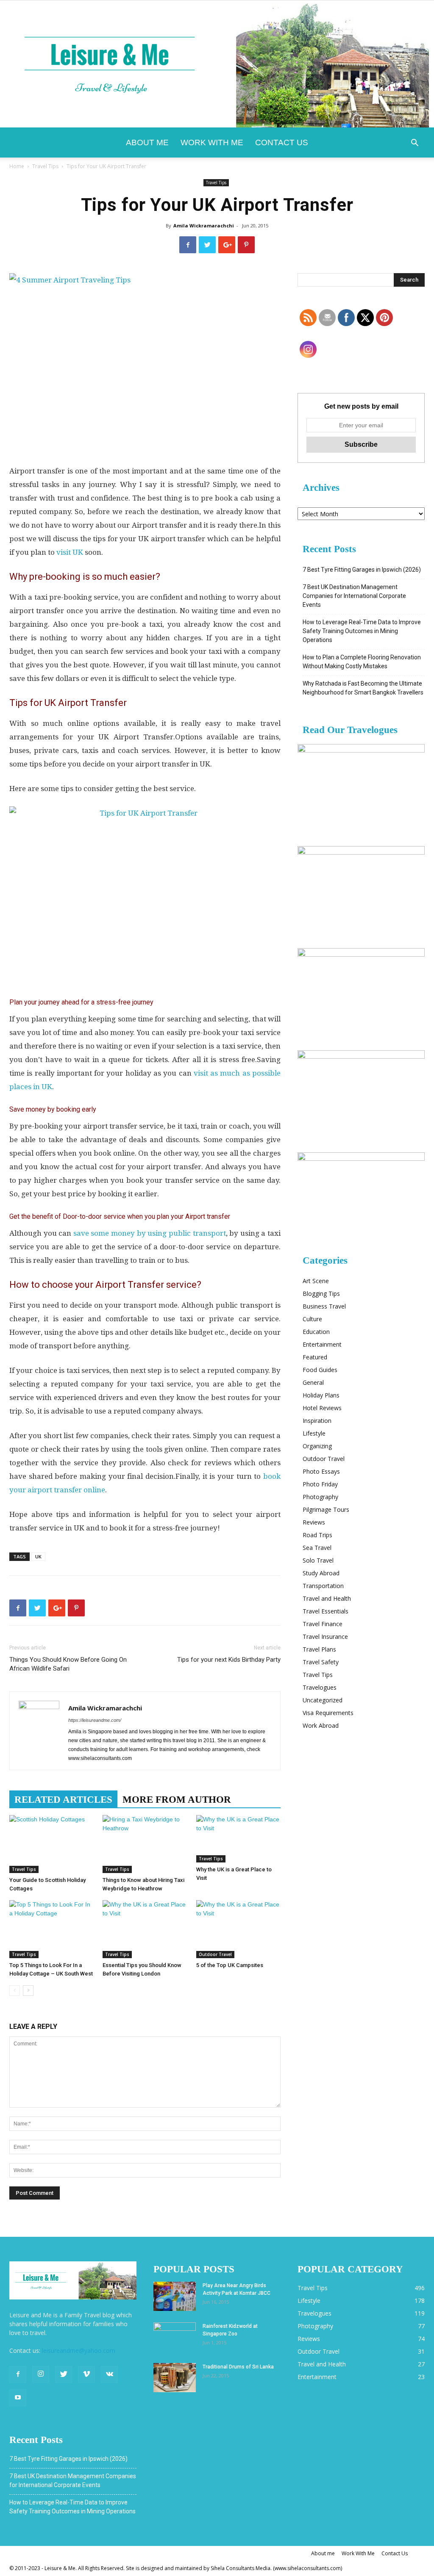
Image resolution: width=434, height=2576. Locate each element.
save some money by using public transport (150, 1233)
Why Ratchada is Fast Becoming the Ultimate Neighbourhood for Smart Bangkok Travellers (363, 688)
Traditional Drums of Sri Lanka (238, 2367)
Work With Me (212, 142)
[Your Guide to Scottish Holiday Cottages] (51, 1844)
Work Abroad (321, 1725)
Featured (315, 1357)
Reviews (314, 1522)
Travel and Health (327, 1598)
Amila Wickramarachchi (204, 226)
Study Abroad (321, 1573)
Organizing (317, 1446)
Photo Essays (321, 1471)
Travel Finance (323, 1624)
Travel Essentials (325, 1611)
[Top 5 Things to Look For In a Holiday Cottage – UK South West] (51, 1929)
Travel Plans (319, 1649)
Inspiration (317, 1421)
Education (316, 1332)
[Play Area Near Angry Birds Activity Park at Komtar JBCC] (175, 2296)
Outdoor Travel (215, 1954)
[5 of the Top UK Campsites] (238, 1929)
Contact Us (282, 142)
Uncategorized (323, 1700)
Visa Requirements (328, 1713)
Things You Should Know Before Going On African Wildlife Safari (68, 1664)
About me (147, 142)
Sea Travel (317, 1548)
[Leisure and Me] (217, 64)
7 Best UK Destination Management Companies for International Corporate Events (354, 596)
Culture (312, 1319)
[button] (415, 144)
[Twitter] (64, 2374)
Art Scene (316, 1281)
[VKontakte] (109, 2374)
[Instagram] (41, 2374)
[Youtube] (18, 2398)
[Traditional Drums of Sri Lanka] (175, 2378)
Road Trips (317, 1535)
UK (38, 1556)
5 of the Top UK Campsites (230, 1965)
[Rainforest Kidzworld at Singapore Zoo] (175, 2337)
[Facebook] (18, 2374)
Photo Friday (320, 1484)
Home (17, 166)
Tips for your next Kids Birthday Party (229, 1660)
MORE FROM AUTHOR (177, 1800)
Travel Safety (321, 1662)
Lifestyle (314, 1433)
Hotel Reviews (322, 1408)
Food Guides (320, 1370)
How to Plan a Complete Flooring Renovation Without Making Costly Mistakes (362, 662)
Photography (320, 1497)
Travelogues (320, 1687)
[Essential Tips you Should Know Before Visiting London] (145, 1929)
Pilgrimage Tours (326, 1509)
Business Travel (324, 1306)
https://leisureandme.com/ (95, 1720)
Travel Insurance (325, 1637)
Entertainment (322, 1344)
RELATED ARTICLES (63, 1800)
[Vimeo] (86, 2374)
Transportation (323, 1586)
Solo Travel (318, 1560)
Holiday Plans (321, 1395)
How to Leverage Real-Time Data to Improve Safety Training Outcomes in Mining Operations (362, 631)
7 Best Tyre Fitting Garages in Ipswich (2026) (362, 570)
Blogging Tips (321, 1294)
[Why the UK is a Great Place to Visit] (238, 1839)
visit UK (70, 552)
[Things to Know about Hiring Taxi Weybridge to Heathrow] (145, 1844)
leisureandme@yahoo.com (79, 2350)
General (313, 1382)
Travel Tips (45, 166)
